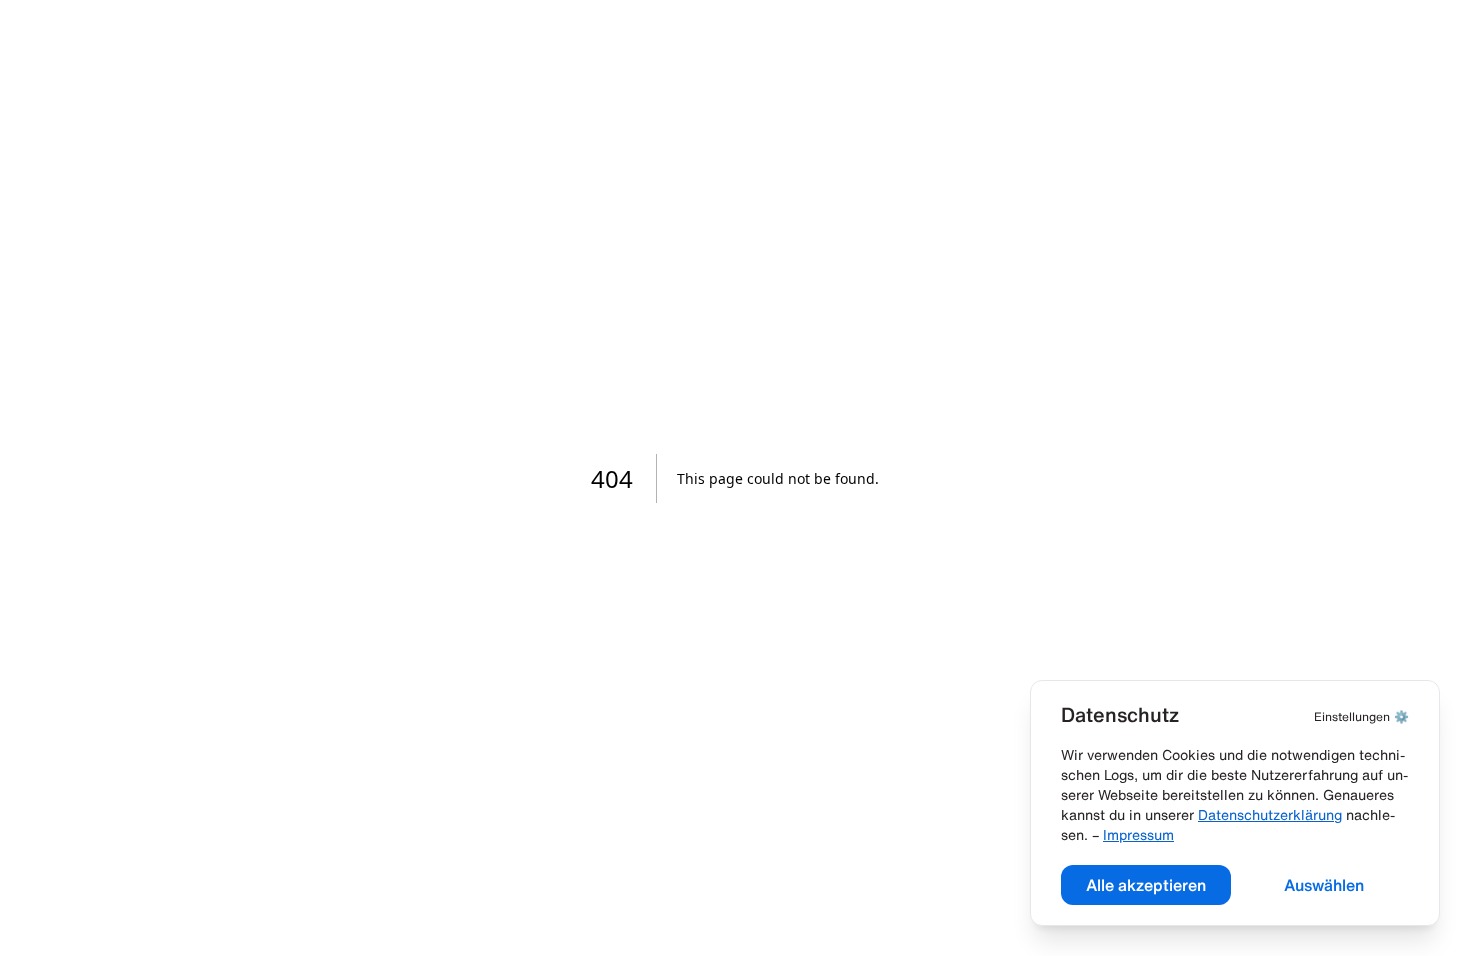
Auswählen (1324, 885)
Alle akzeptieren (1146, 885)
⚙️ (1361, 716)
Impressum (1138, 835)
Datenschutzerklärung (1270, 815)
